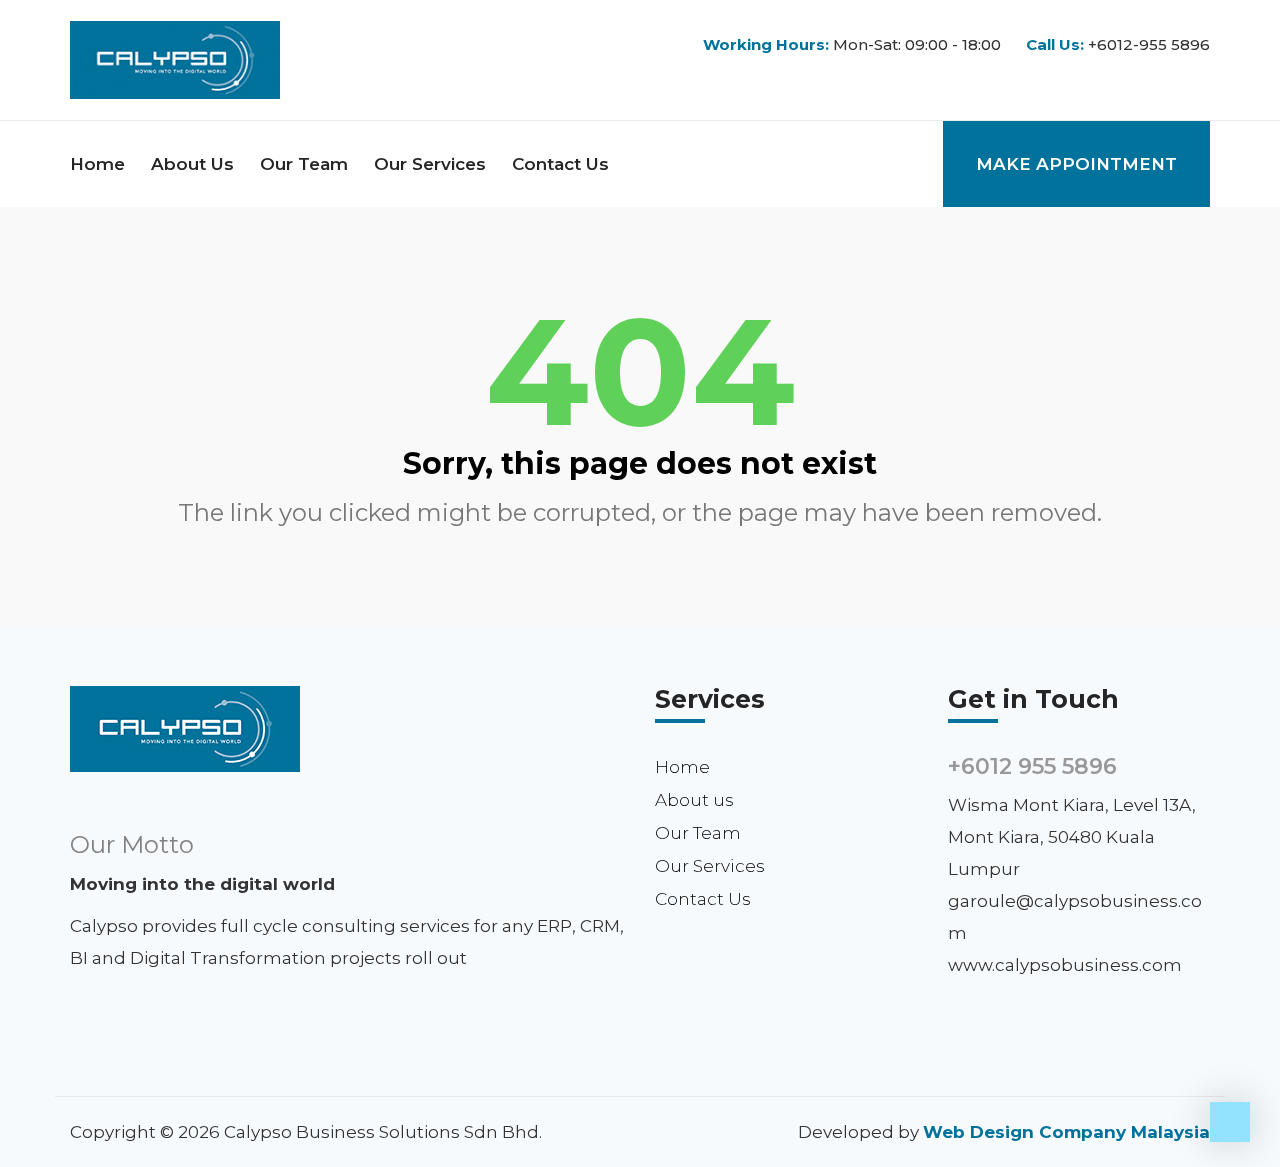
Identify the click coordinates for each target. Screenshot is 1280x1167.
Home (97, 164)
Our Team (304, 164)
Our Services (430, 164)
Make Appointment (1076, 164)
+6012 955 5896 (1032, 766)
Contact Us (560, 164)
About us (192, 164)
